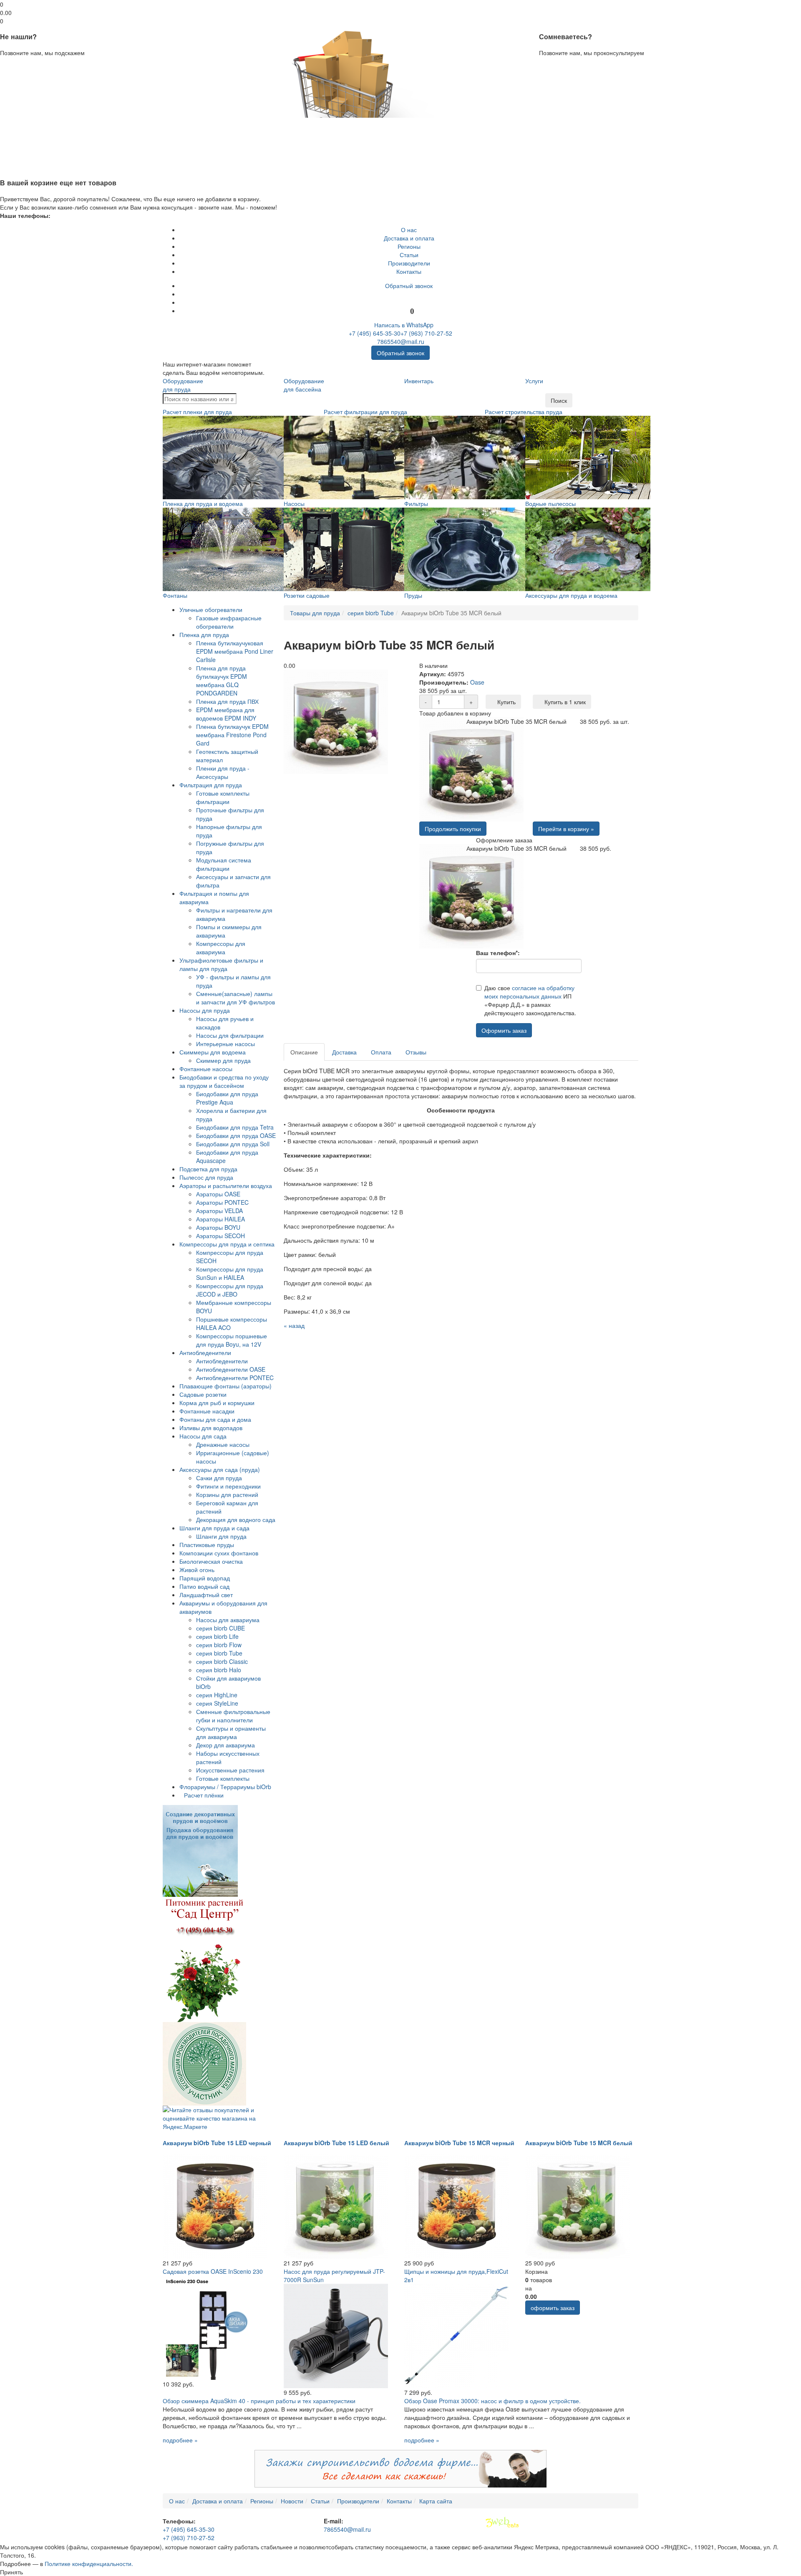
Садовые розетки (203, 1394)
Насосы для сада (203, 1436)
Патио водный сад (204, 1586)
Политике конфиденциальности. (89, 2563)
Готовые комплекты (223, 1778)
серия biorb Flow (219, 1645)
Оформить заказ (504, 1030)
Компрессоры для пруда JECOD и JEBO (230, 1290)
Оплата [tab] (381, 1052)
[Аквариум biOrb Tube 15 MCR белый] (577, 2206)
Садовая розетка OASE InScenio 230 (213, 2271)
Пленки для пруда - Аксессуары (223, 772)
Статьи (409, 255)
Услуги (534, 381)
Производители (409, 263)
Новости (292, 2501)
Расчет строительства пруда (524, 412)
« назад (294, 1325)
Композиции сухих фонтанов (219, 1553)
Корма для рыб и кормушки (217, 1403)
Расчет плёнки (204, 1795)
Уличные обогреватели (211, 609)
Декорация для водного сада (236, 1519)
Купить (506, 702)
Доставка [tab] (344, 1052)
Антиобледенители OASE (231, 1369)
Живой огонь (197, 1570)
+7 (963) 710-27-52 (426, 333)
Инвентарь (419, 381)
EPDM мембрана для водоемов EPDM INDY (226, 714)
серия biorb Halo (219, 1670)
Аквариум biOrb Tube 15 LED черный (217, 2143)
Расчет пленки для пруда (197, 412)
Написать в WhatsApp (403, 325)
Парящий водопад (205, 1578)
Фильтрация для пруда (211, 785)
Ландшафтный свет (206, 1595)
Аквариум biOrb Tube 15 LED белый (336, 2143)
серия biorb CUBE (220, 1628)
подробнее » (180, 2440)
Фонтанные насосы (206, 1069)
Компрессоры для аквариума (221, 948)
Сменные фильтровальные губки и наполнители (233, 1716)
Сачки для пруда (219, 1478)
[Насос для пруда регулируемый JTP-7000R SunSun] (336, 2335)
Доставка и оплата (409, 238)
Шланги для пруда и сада (214, 1528)
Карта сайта (436, 2501)
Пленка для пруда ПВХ (227, 701)
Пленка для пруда (204, 635)
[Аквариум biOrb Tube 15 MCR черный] (456, 2206)
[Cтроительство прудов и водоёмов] (200, 1850)
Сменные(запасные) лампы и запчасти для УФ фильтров (236, 998)
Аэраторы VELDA (219, 1211)
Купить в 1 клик (564, 702)
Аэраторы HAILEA (220, 1219)
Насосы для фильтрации (230, 1035)
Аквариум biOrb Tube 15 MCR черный (459, 2143)
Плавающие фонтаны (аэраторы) (225, 1386)
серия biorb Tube (219, 1653)
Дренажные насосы (223, 1444)
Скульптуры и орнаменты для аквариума (231, 1732)
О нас (409, 230)
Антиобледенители (205, 1352)
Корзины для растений (227, 1494)
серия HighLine (217, 1695)
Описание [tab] (304, 1052)
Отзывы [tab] (416, 1052)
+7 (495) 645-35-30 (375, 333)
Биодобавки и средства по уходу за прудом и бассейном (224, 1081)
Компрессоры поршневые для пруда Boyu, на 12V (232, 1340)
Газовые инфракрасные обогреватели (229, 622)
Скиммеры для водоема (213, 1052)
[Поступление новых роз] (204, 1959)
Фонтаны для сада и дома (215, 1419)
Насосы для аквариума (228, 1620)
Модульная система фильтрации (224, 864)
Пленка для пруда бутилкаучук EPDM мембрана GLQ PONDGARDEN (222, 680)
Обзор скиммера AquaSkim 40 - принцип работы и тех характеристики (259, 2401)
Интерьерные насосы (225, 1044)
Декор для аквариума (225, 1745)
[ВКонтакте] (409, 294)
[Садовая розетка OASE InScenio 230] (215, 2327)
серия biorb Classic (222, 1661)
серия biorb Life (217, 1636)
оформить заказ (553, 2308)
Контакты (409, 271)
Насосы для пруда (205, 1010)
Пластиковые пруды (207, 1545)
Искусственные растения (230, 1770)
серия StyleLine (217, 1703)
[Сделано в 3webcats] (502, 2523)
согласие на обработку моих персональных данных (529, 992)
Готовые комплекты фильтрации (223, 797)
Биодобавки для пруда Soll (233, 1144)
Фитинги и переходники (228, 1486)
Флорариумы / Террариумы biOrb (225, 1787)
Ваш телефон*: (498, 953)
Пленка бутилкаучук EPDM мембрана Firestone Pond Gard (232, 735)
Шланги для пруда (221, 1536)
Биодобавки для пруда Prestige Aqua (227, 1098)
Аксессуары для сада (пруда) (220, 1469)
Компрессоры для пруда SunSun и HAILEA (230, 1273)
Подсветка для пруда (208, 1169)
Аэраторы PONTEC (222, 1202)
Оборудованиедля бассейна (304, 385)
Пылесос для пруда (206, 1177)
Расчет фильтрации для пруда (365, 412)
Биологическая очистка (211, 1561)
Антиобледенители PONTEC (235, 1378)
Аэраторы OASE (218, 1194)
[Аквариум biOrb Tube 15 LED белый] (336, 2206)
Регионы (409, 246)
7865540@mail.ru (401, 341)
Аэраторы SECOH (220, 1236)
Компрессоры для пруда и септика (227, 1244)
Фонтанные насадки (207, 1411)
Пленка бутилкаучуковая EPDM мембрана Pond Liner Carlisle (235, 651)
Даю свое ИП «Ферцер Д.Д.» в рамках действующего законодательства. (530, 1000)
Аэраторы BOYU (218, 1227)
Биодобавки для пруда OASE (236, 1135)
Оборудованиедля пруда (183, 385)
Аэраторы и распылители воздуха (226, 1186)
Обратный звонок (409, 286)
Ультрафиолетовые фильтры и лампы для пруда (221, 964)
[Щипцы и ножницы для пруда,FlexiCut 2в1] (456, 2335)
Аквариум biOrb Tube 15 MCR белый (579, 2143)
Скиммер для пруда (223, 1060)
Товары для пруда (315, 613)
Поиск (559, 400)
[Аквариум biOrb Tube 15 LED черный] (215, 2206)
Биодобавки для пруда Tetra (235, 1127)
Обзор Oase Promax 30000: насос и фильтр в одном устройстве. (492, 2401)
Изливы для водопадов (211, 1428)
